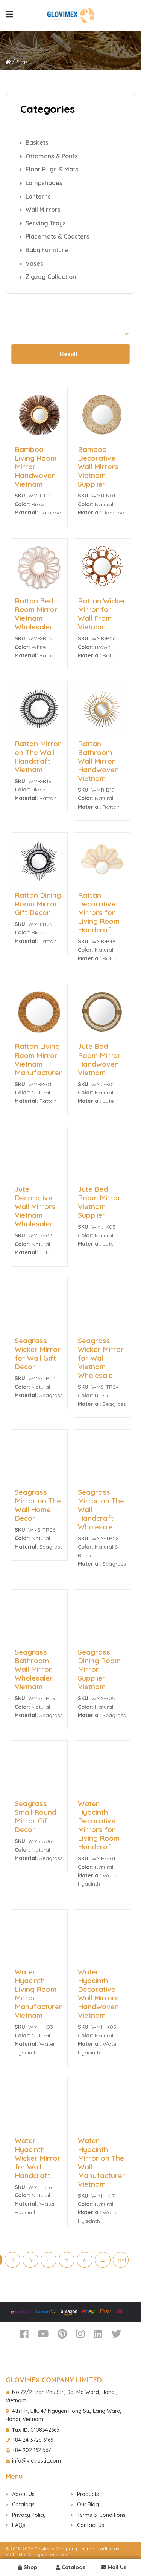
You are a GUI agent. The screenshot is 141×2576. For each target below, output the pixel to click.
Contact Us (90, 2525)
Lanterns (37, 196)
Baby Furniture (46, 250)
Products (87, 2494)
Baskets (36, 142)
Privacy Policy (28, 2515)
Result (69, 354)
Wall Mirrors (42, 210)
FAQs (18, 2525)
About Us (23, 2494)
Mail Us (116, 2567)
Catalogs (73, 2567)
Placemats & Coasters (57, 236)
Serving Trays (45, 223)
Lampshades (43, 183)
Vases (34, 263)
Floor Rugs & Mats (51, 169)
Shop (30, 2567)
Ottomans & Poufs (51, 156)
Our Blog (87, 2504)
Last (121, 2260)
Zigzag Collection (50, 277)
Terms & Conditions (101, 2515)
